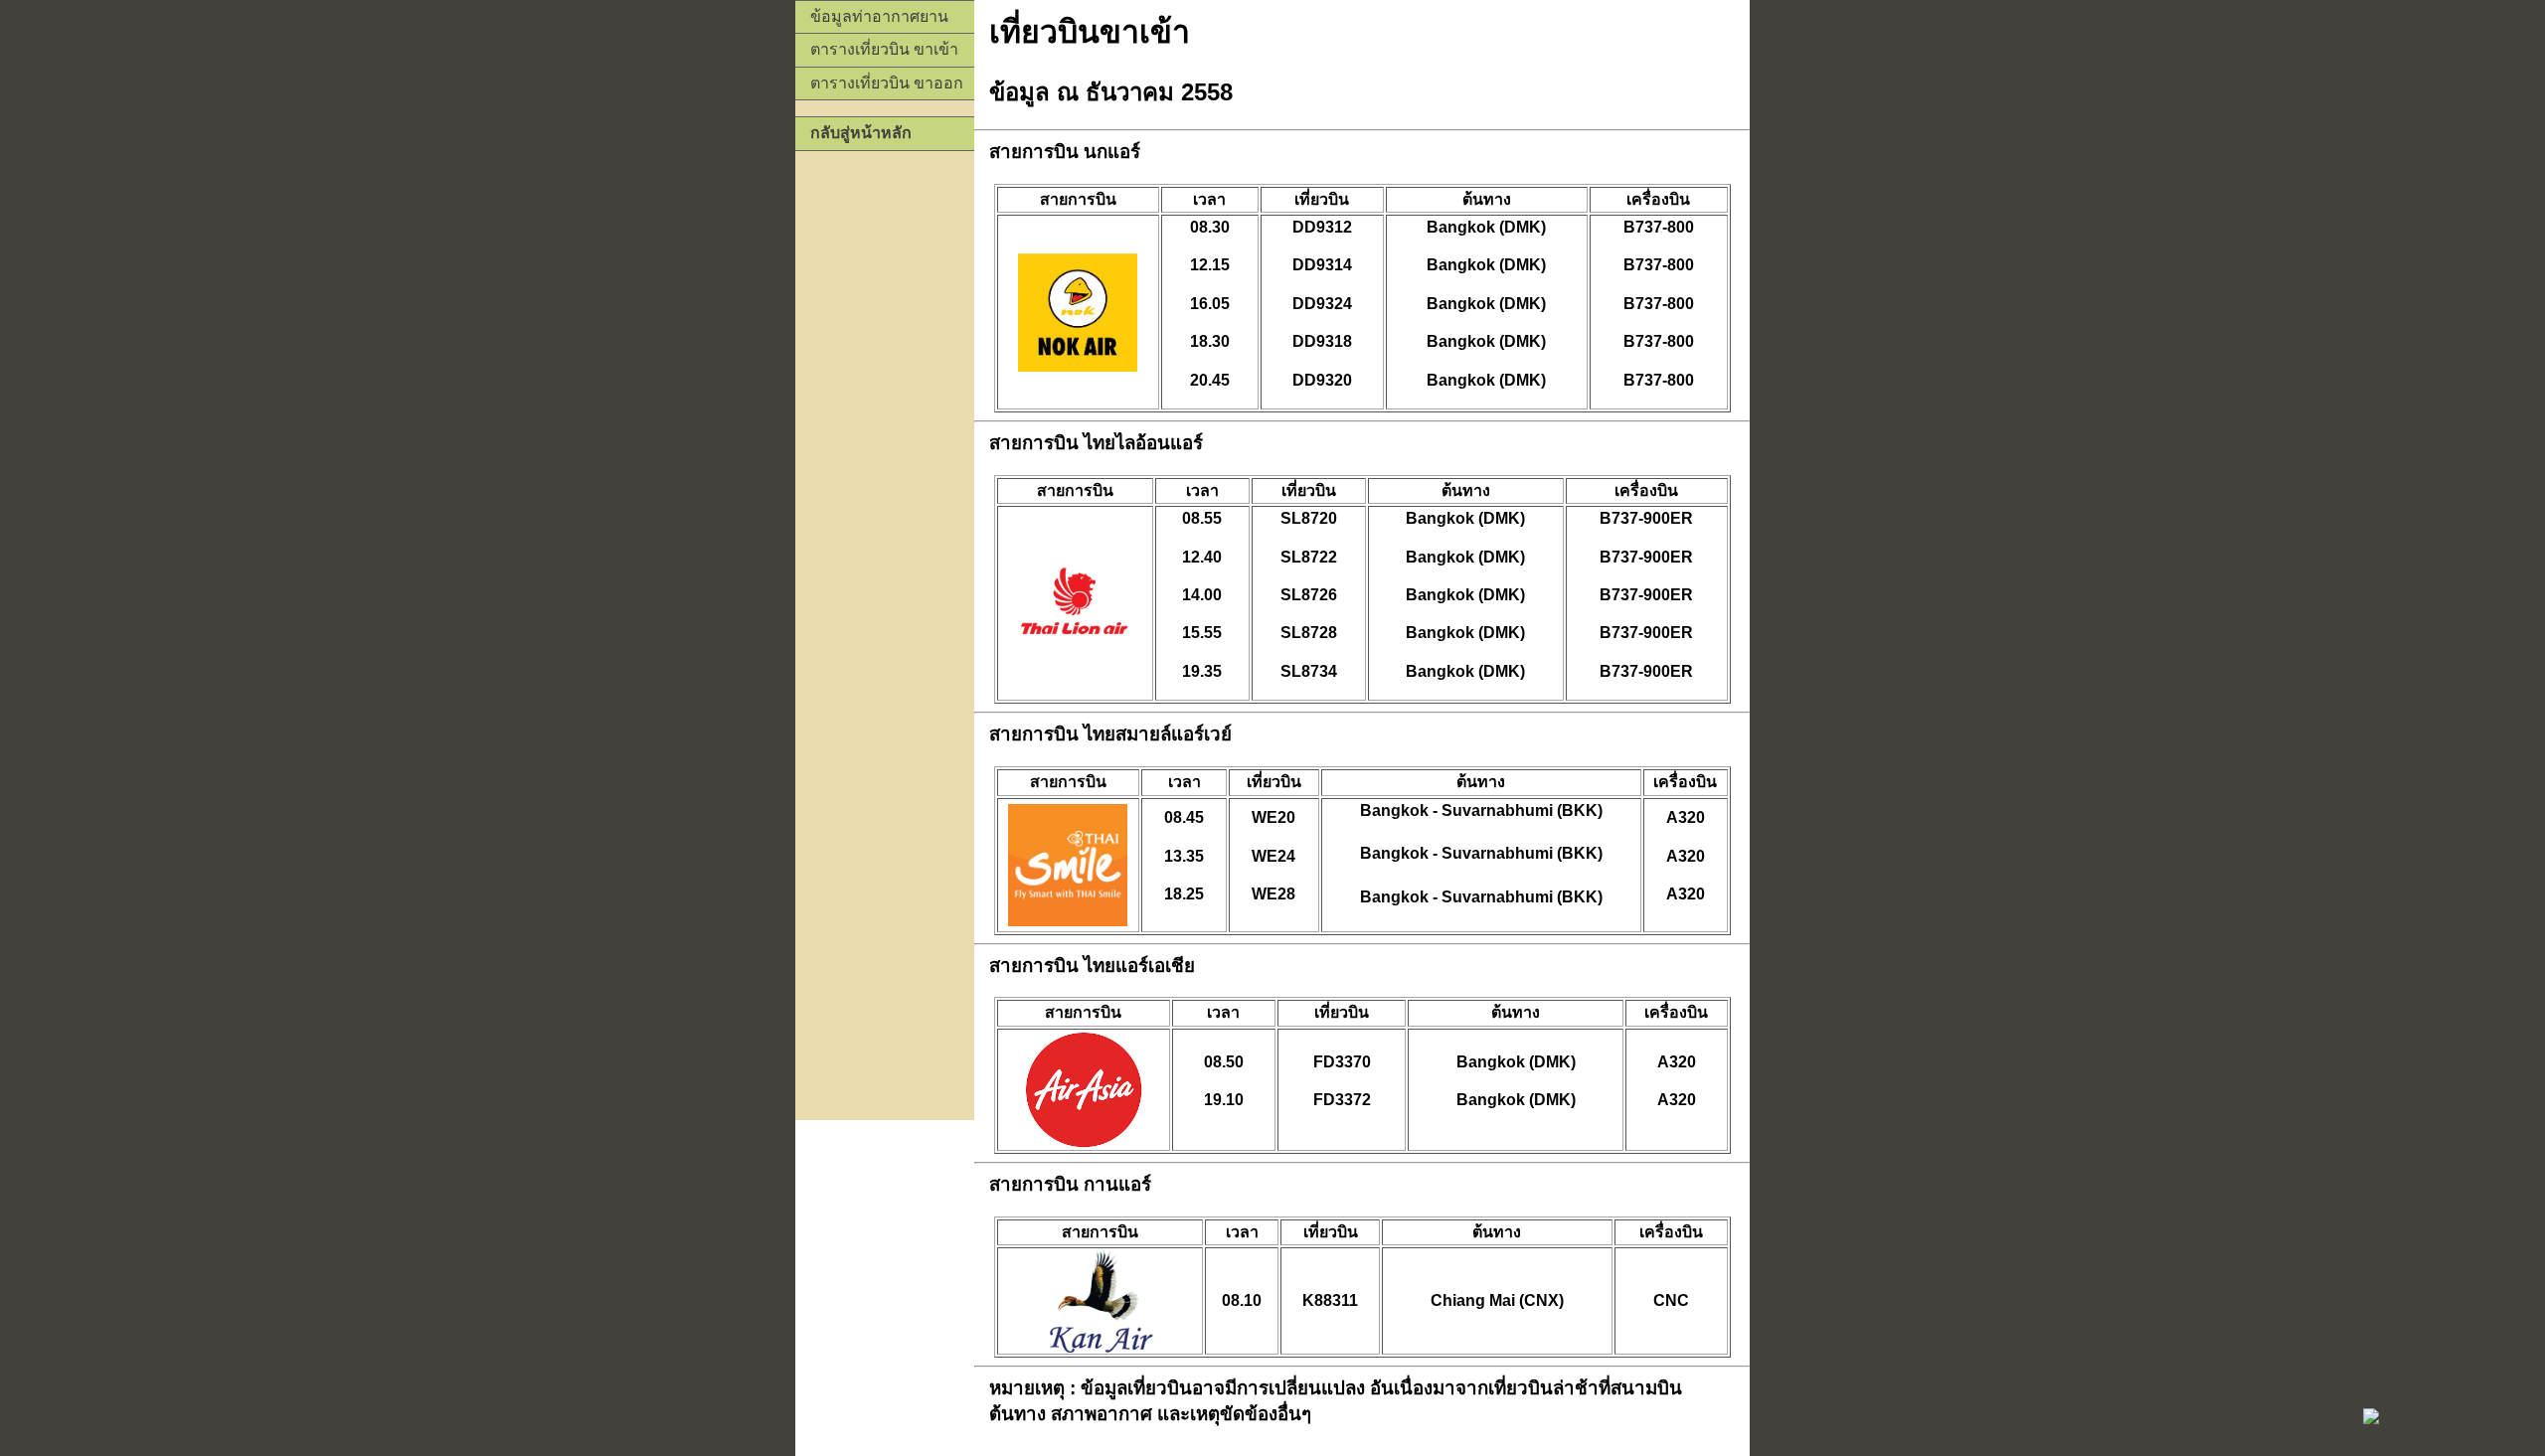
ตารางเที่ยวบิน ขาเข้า (884, 49)
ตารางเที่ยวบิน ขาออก (887, 83)
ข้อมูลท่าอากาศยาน (879, 16)
